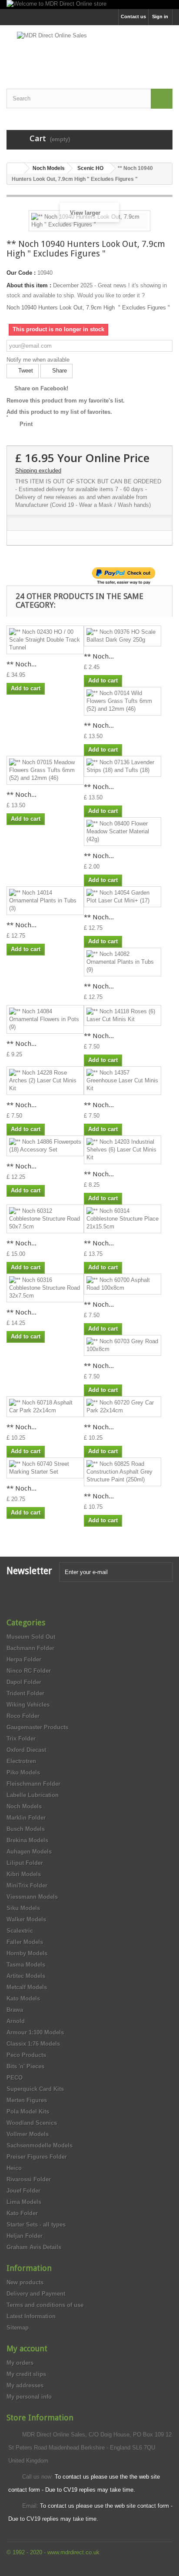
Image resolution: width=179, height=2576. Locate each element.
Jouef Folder (23, 2191)
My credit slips (26, 2374)
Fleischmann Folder (33, 1784)
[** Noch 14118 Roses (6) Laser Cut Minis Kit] (123, 1015)
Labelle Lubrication (33, 1795)
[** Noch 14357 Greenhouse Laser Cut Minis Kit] (123, 1081)
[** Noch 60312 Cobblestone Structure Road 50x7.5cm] (45, 1219)
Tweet (25, 371)
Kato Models (23, 1999)
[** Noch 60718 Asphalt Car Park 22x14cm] (45, 1407)
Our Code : (21, 273)
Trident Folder (25, 1693)
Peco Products (26, 2055)
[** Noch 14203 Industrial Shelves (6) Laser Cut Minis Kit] (123, 1150)
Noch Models (24, 1806)
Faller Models (25, 1942)
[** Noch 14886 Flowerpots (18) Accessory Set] (45, 1146)
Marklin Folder (26, 1818)
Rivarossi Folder (29, 2179)
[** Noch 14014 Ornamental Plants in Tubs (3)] (45, 901)
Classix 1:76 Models (33, 2044)
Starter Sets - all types (36, 2225)
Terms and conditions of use (45, 2305)
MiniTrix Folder (27, 1885)
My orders (20, 2363)
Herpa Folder (24, 1659)
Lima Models (24, 2202)
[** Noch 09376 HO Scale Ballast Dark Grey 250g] (123, 636)
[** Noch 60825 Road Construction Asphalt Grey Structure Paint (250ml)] (123, 1472)
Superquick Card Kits (35, 2089)
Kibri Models (24, 1874)
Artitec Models (26, 1976)
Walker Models (26, 1919)
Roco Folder (23, 1716)
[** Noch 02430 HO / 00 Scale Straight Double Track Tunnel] (45, 640)
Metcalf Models (27, 1987)
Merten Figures (27, 2100)
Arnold (16, 2021)
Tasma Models (26, 1965)
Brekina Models (27, 1840)
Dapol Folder (24, 1682)
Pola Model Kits (28, 2112)
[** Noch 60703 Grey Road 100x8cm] (123, 1345)
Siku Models (23, 1908)
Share (59, 371)
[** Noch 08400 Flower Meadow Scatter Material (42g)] (123, 832)
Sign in (160, 17)
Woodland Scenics (32, 2123)
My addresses (25, 2385)
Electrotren (21, 1761)
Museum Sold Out (31, 1637)
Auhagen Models (29, 1852)
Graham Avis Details (34, 2247)
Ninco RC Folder (29, 1671)
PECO (15, 2078)
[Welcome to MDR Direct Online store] (89, 5)
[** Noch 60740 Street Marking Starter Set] (45, 1468)
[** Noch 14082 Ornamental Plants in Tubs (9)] (123, 962)
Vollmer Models (28, 2134)
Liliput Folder (25, 1863)
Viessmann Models (32, 1897)
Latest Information (31, 2316)
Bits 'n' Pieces (25, 2066)
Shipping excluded (38, 471)
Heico (14, 2168)
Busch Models (26, 1829)
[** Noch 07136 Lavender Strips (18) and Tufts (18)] (123, 766)
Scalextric (20, 1931)
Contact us (133, 17)
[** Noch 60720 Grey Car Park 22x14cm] (123, 1407)
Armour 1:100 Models (35, 2032)
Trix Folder (21, 1739)
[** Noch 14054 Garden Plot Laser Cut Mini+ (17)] (123, 897)
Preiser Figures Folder (37, 2157)
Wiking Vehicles (28, 1705)
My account (27, 2348)
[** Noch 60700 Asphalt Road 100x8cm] (123, 1284)
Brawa (15, 2010)
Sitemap (18, 2328)
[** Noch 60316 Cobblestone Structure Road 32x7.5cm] (45, 1288)
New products (25, 2282)
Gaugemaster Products (37, 1727)
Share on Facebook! (41, 388)
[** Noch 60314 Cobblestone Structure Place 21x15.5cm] (123, 1219)
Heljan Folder (25, 2236)
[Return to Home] (16, 168)
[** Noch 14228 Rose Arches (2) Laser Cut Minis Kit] (45, 1081)
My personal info (29, 2397)
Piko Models (23, 1772)
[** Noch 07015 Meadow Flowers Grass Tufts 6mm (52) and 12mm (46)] (45, 770)
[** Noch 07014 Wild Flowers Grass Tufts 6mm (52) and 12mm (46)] (123, 701)
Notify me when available (38, 360)
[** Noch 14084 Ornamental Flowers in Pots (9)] (45, 1019)
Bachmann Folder (30, 1648)
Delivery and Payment (36, 2294)
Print (26, 424)
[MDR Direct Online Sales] (89, 49)
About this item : (29, 285)
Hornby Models (27, 1953)
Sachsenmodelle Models (40, 2145)
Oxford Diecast (26, 1750)
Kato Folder (22, 2213)
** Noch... (22, 664)
